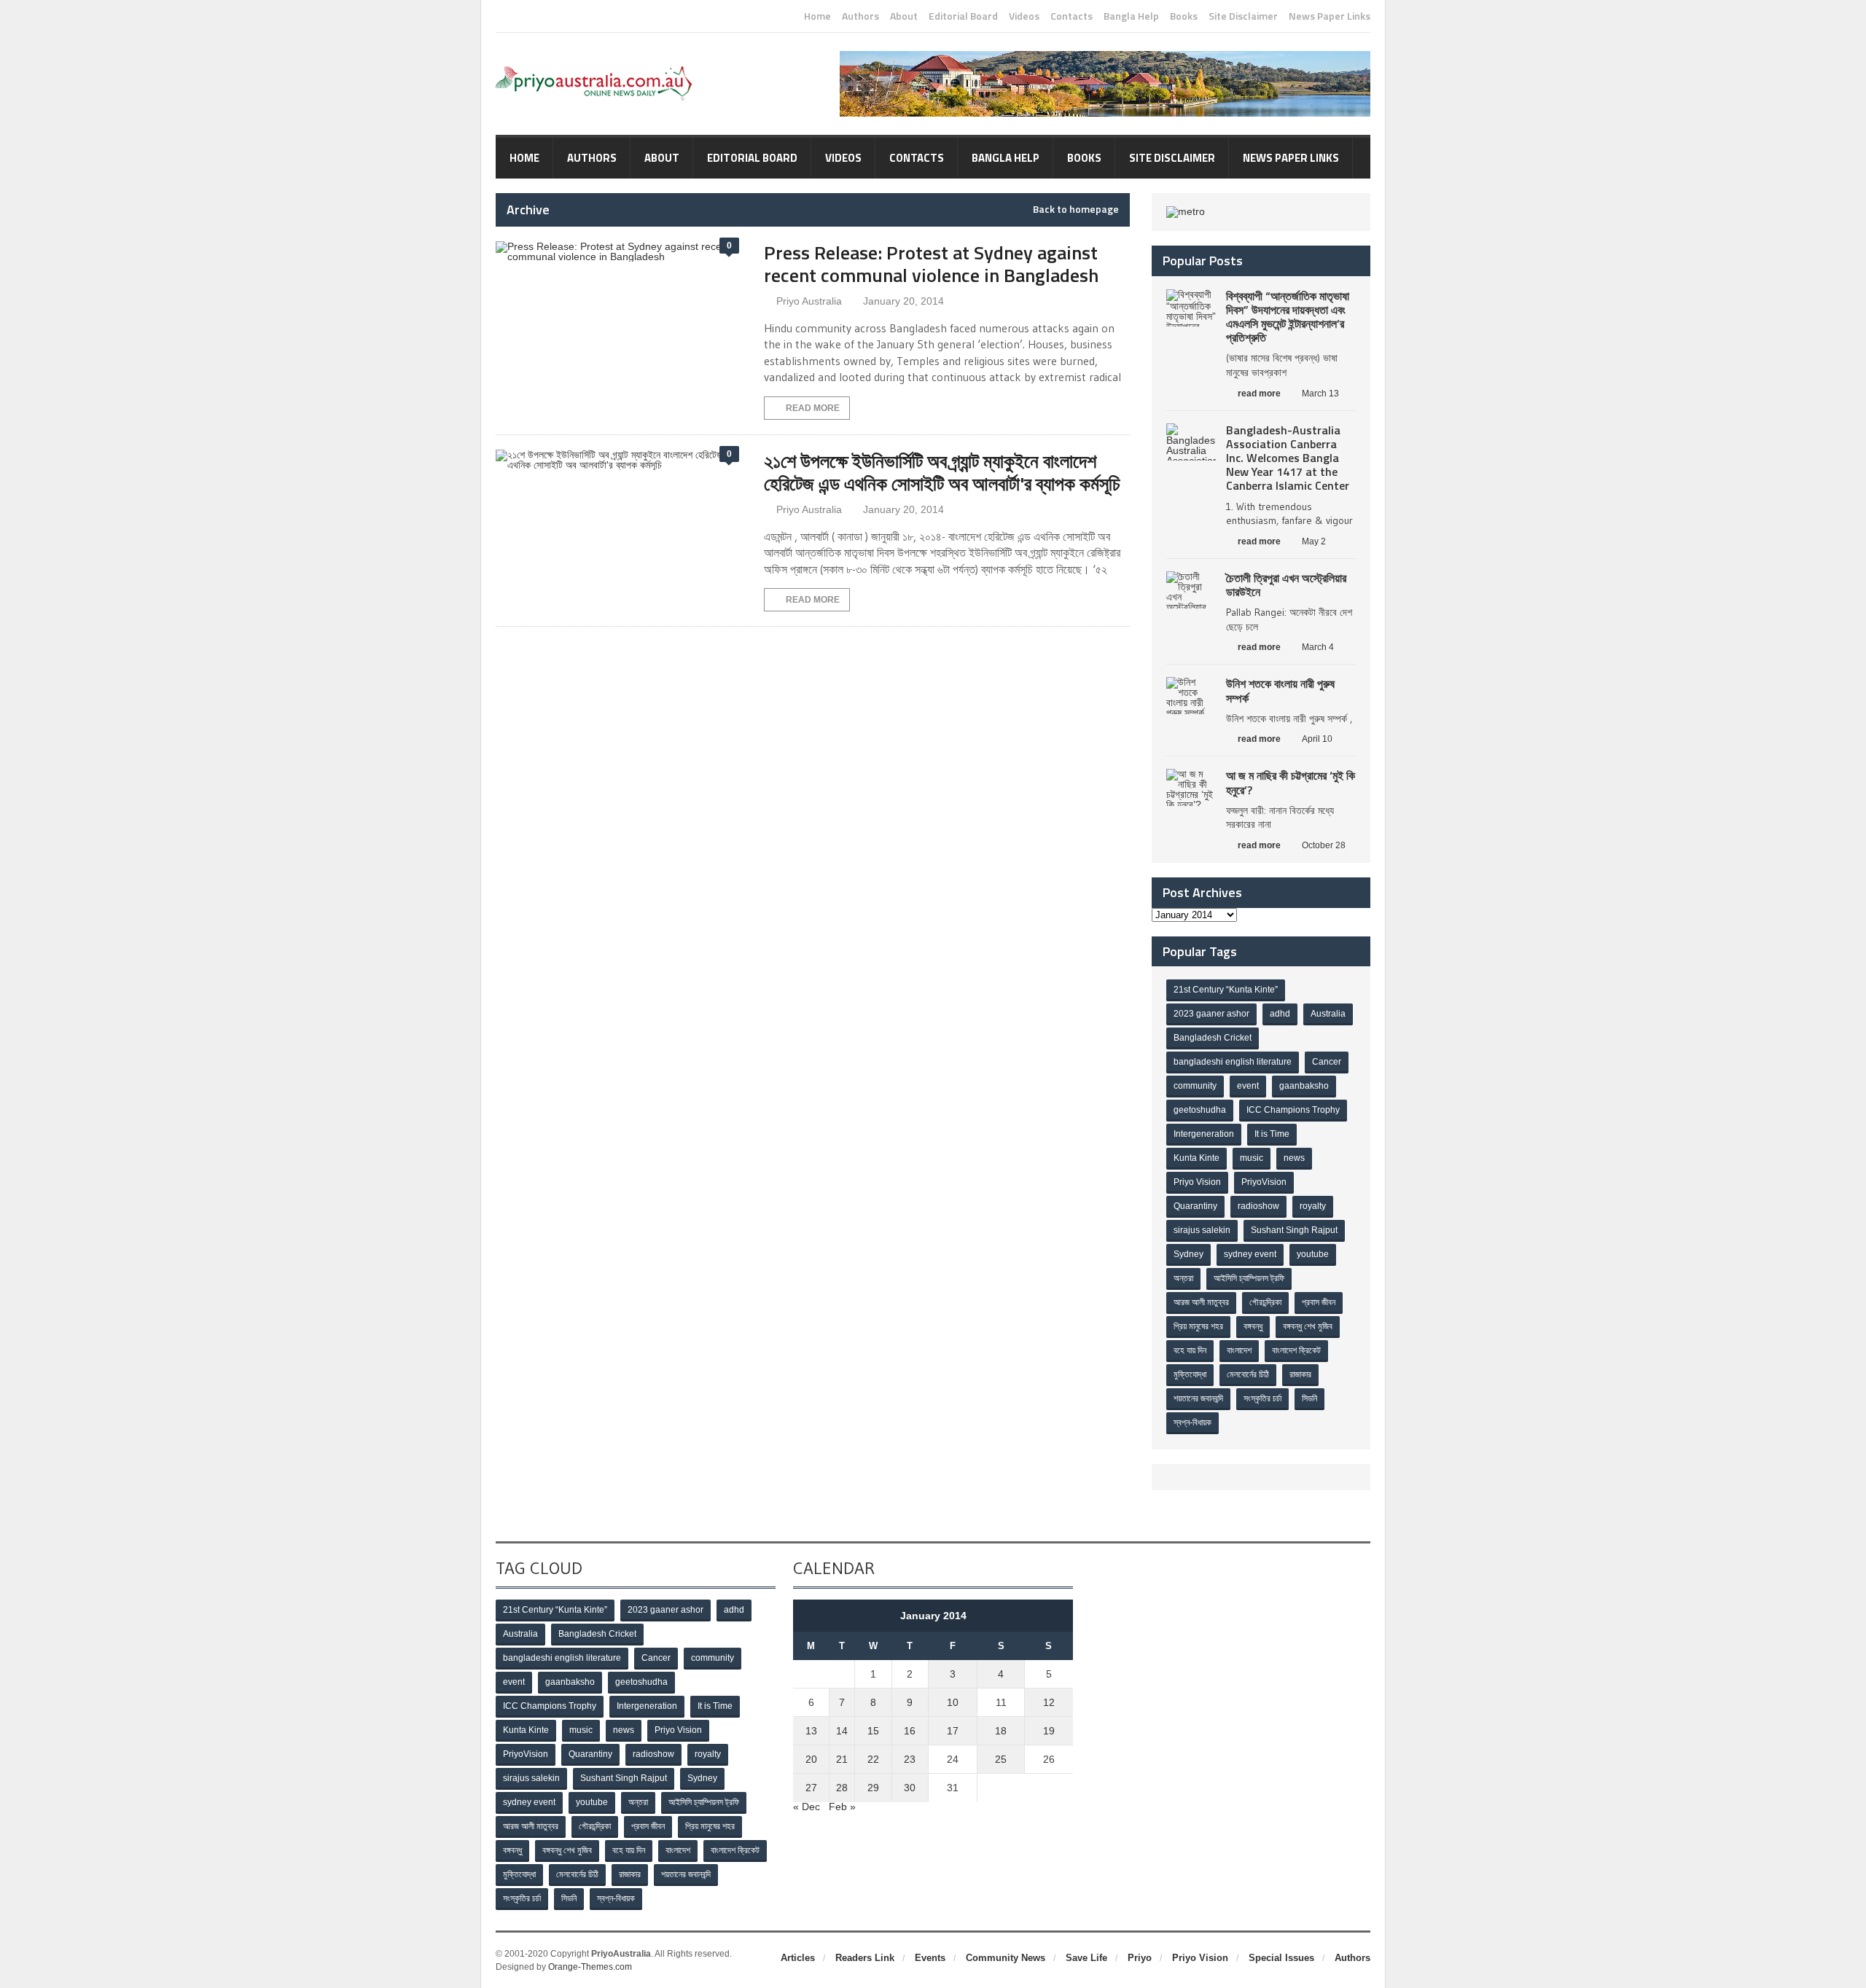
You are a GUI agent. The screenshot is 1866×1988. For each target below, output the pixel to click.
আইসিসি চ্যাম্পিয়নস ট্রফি (1249, 1278)
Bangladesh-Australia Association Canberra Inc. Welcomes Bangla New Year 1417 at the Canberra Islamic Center (1288, 458)
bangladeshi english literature (1233, 1062)
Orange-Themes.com (590, 1967)
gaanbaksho (1304, 1086)
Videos (1024, 16)
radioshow (1258, 1206)
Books (1184, 16)
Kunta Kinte (1196, 1158)
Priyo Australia (809, 301)
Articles (798, 1958)
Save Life (1086, 1958)
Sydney (1188, 1254)
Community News (1006, 1958)
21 (842, 1759)
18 (1001, 1731)
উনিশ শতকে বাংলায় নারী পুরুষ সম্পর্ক (1280, 690)
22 (873, 1759)
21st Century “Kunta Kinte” (1226, 990)
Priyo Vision (1197, 1182)
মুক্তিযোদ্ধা (1190, 1374)
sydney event (1250, 1254)
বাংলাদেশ (1239, 1350)
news (1294, 1158)
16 (910, 1731)
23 (910, 1759)
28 (842, 1788)
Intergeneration (1204, 1134)
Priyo (1140, 1958)
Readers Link (865, 1958)
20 (811, 1759)
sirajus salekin (1202, 1230)
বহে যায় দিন (1190, 1350)
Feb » (842, 1807)
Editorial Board (963, 16)
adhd (1280, 1014)
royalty (1313, 1206)
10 (953, 1702)
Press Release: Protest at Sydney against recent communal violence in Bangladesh (931, 264)
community (1195, 1086)
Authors (860, 16)
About (904, 16)
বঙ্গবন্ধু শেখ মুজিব (1308, 1326)
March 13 (1320, 394)
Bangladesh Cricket (1213, 1038)
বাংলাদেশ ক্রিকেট (1296, 1350)
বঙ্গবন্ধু (1253, 1326)
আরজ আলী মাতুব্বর (1201, 1302)
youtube (1313, 1254)
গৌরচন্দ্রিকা (1265, 1302)
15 (873, 1731)
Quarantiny (1195, 1206)
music (1252, 1158)
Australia (1328, 1014)
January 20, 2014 (903, 301)
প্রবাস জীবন (1319, 1302)
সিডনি (1309, 1398)
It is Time (1272, 1134)
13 (811, 1731)
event (1248, 1086)
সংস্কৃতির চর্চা (1262, 1398)
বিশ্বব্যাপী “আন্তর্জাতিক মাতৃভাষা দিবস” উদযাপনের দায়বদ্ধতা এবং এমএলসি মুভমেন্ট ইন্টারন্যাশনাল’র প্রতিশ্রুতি (1288, 317)
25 (1001, 1759)
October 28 (1324, 845)
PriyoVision (1264, 1182)
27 (811, 1788)
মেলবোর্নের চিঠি (1248, 1374)
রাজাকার (1300, 1374)
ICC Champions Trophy (1293, 1110)
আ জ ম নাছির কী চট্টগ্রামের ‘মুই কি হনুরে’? (1291, 782)
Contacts (1071, 16)
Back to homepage (1076, 209)
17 (953, 1731)
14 (842, 1731)
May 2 (1314, 541)
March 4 (1318, 647)
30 (910, 1788)
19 (1049, 1731)
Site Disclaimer (1243, 16)
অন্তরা (1183, 1278)
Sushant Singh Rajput (1294, 1230)
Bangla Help (1131, 16)
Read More (813, 408)
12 (1049, 1702)
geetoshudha (1200, 1110)
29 (873, 1788)
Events (930, 1958)
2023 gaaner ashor (1211, 1014)
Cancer (1327, 1062)
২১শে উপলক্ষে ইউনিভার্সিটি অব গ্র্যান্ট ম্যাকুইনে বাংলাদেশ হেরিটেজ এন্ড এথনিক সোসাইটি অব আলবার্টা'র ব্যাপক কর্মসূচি (942, 472)
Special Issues (1281, 1958)
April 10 (1317, 739)
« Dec (807, 1807)
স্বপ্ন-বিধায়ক (1192, 1422)
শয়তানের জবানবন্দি (1198, 1398)
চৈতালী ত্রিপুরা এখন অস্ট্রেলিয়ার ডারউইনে (1286, 585)
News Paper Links (1330, 16)
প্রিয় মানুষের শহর (1198, 1326)
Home (817, 16)
